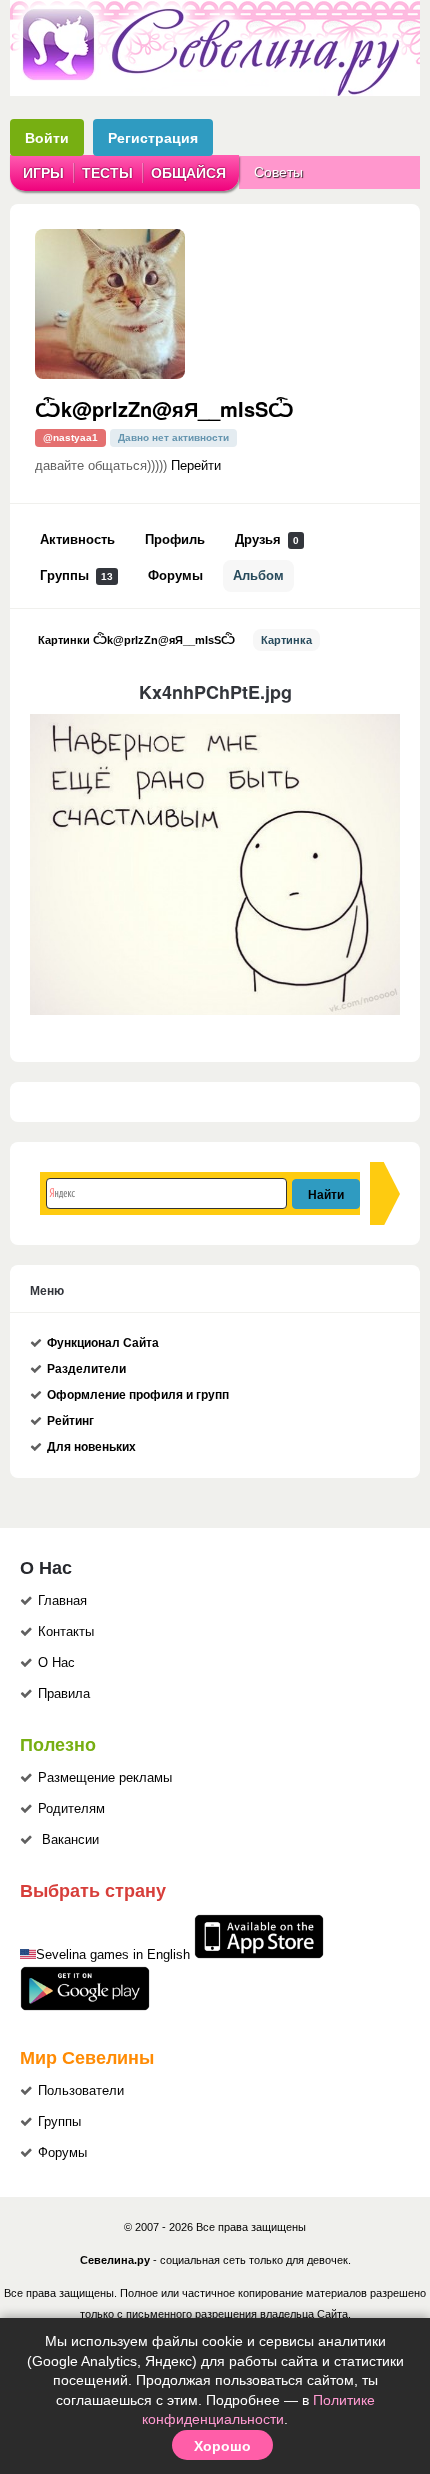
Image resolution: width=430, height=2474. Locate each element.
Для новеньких (91, 1447)
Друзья (267, 540)
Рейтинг (70, 1421)
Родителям (71, 1809)
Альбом (258, 576)
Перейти (196, 466)
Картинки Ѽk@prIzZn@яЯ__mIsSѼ (136, 640)
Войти (47, 137)
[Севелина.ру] (215, 92)
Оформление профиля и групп (138, 1395)
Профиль (175, 540)
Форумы (175, 576)
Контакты (66, 1632)
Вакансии (70, 1840)
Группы (76, 576)
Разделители (86, 1369)
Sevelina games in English (113, 1955)
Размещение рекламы (105, 1778)
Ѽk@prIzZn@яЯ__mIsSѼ (164, 408)
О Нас (56, 1663)
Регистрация (153, 137)
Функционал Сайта (103, 1343)
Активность (77, 540)
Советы (278, 172)
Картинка (286, 640)
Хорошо (222, 2445)
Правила (64, 1694)
